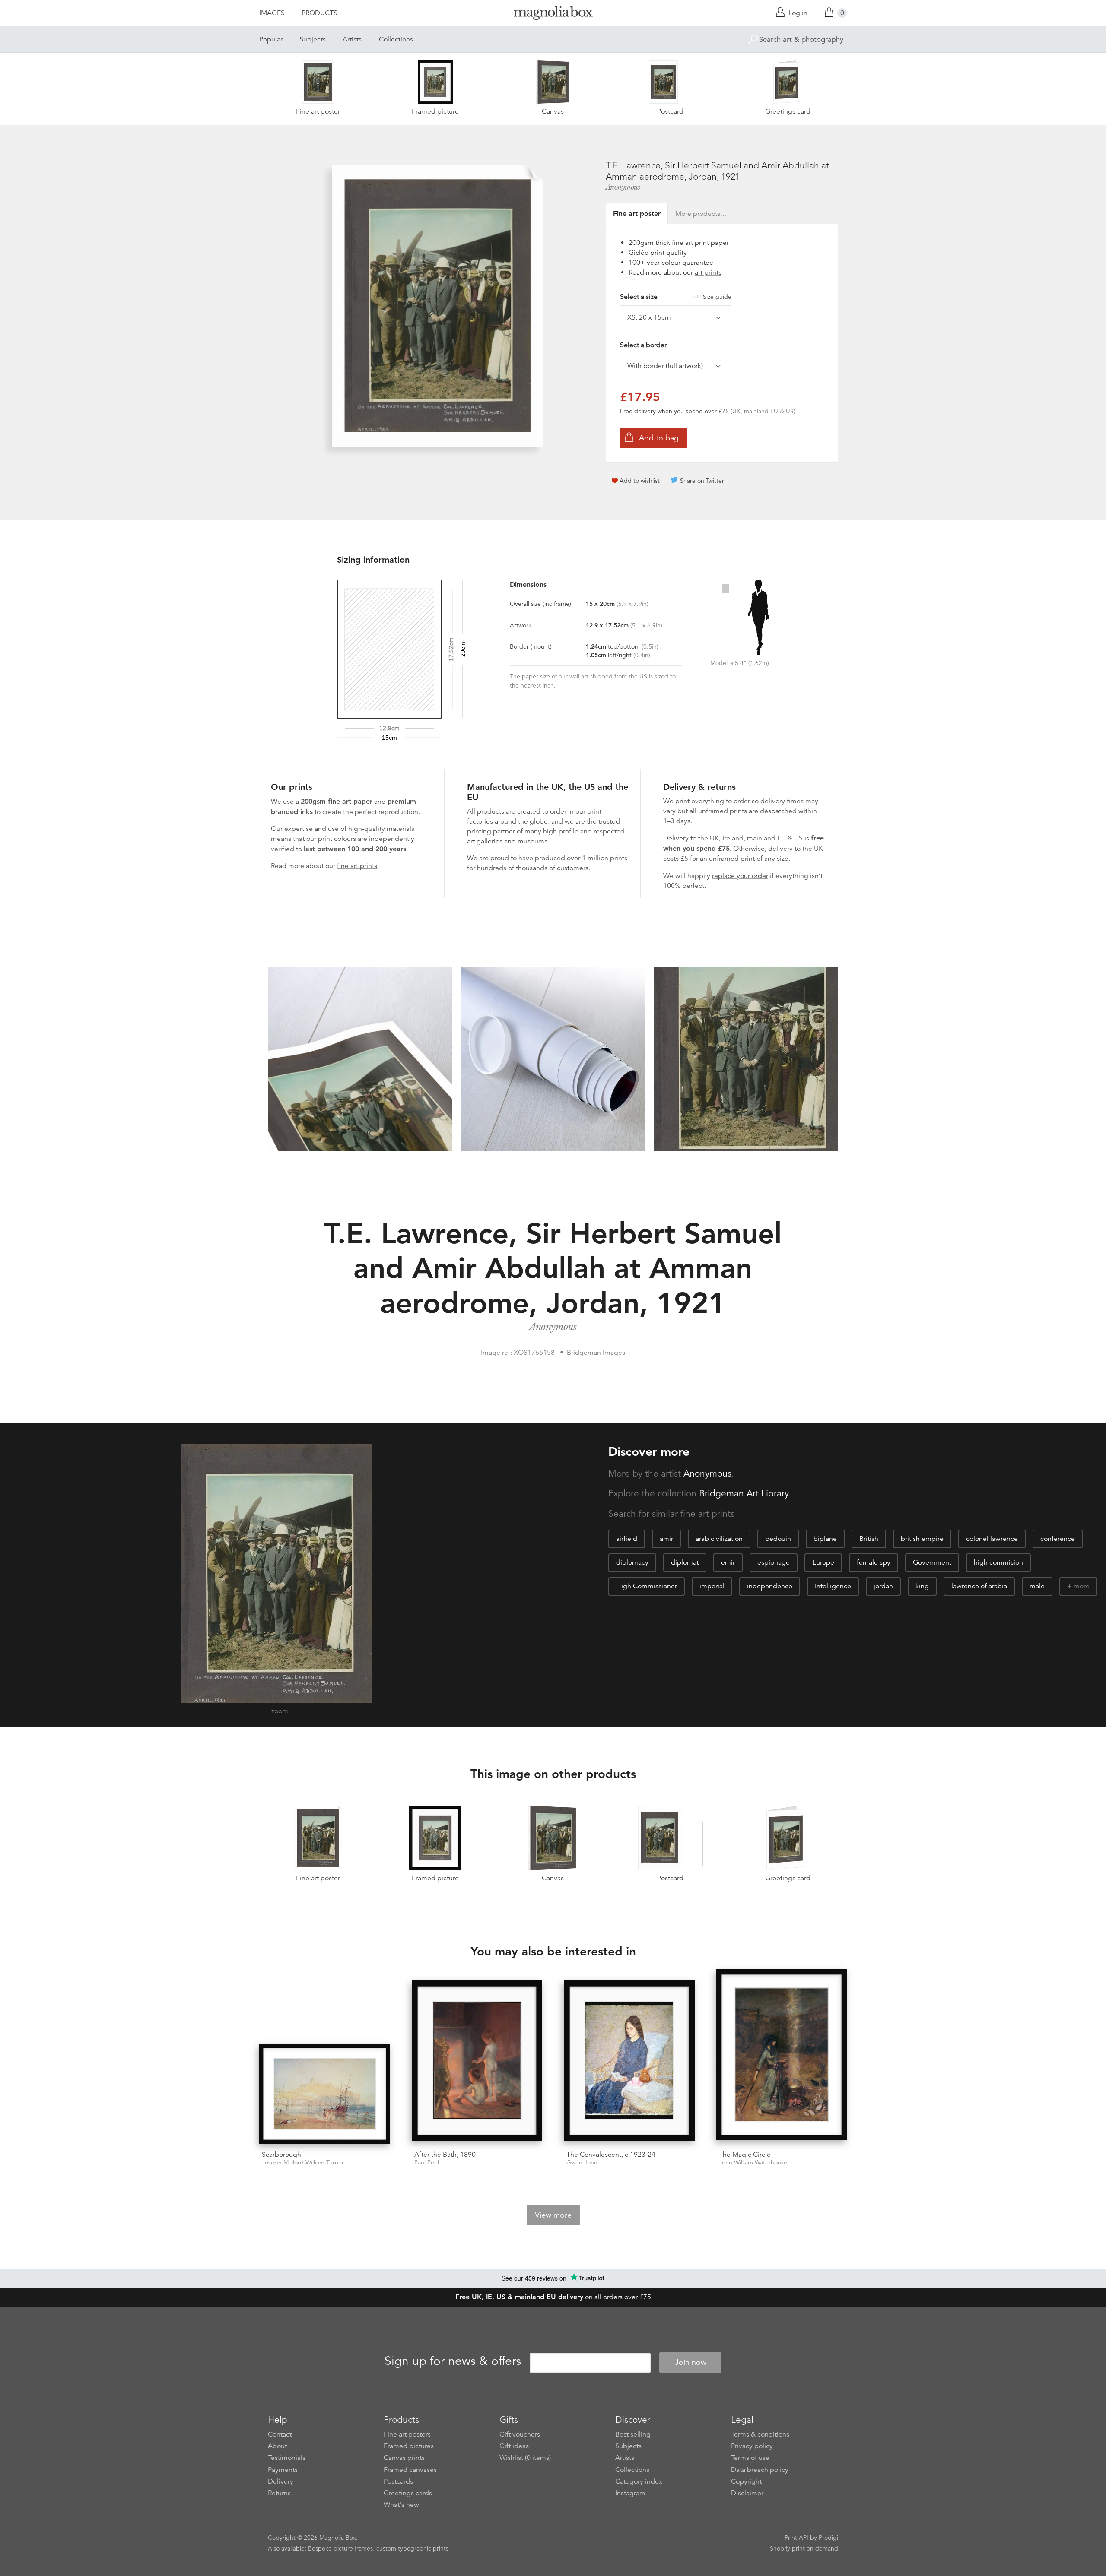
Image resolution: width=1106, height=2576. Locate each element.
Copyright (746, 2481)
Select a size (676, 297)
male (1037, 1586)
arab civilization (719, 1539)
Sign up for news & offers (453, 2361)
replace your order (740, 876)
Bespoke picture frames (340, 2548)
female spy (874, 1562)
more (1082, 1586)
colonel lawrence (992, 1539)
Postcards (398, 2481)
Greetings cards (408, 2493)
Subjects (313, 39)
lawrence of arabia (979, 1586)
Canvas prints (404, 2458)
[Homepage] (553, 14)
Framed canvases (410, 2470)
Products (319, 13)
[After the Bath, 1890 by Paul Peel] (477, 2062)
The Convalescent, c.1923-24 (611, 2155)
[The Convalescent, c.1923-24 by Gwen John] (629, 2062)
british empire (922, 1539)
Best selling (633, 2434)
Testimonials (287, 2458)
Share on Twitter (702, 481)
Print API (796, 2538)
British (869, 1539)
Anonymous (623, 187)
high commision (998, 1562)
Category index (639, 2481)
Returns (279, 2493)
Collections (396, 39)
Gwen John (582, 2163)
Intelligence (833, 1586)
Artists (352, 39)
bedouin (778, 1539)
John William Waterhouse (753, 2163)
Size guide (717, 297)
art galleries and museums (507, 841)
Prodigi (828, 2538)
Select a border (643, 345)
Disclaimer (747, 2493)
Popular (271, 39)
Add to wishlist (640, 481)
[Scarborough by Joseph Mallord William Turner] (325, 2094)
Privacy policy (752, 2446)
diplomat (685, 1562)
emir (728, 1562)
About (277, 2446)
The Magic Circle (745, 2155)
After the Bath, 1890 (445, 2155)
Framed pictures (409, 2446)
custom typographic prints (412, 2548)
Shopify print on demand (804, 2548)
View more (553, 2215)
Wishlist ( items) (525, 2458)
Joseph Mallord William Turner (303, 2163)
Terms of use (750, 2458)
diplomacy (632, 1562)
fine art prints (357, 866)
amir (666, 1539)
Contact (280, 2434)
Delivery (676, 838)
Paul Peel (427, 2163)
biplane (825, 1539)
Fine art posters (407, 2434)
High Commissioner (647, 1586)
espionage (774, 1562)
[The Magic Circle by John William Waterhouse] (782, 2056)
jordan (883, 1586)
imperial (712, 1586)
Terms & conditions (760, 2434)
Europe (823, 1562)
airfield (627, 1539)
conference (1058, 1539)
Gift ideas (514, 2446)
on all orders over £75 (553, 2297)
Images (272, 13)
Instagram (630, 2493)
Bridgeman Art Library (744, 1493)
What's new (401, 2505)
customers (573, 868)
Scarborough (281, 2155)
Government (932, 1562)
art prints (708, 272)
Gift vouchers (520, 2434)
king (922, 1586)
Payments (283, 2470)
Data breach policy (760, 2470)
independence (770, 1586)
